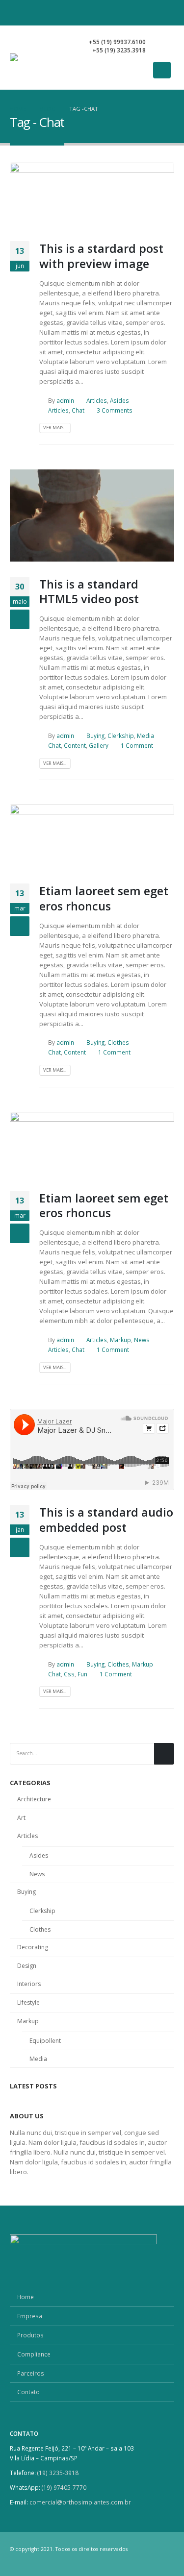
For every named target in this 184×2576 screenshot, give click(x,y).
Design (27, 1966)
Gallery (99, 745)
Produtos (30, 2335)
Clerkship (121, 736)
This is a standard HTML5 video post (89, 591)
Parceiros (31, 2373)
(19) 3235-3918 (58, 2473)
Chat (78, 410)
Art (21, 1818)
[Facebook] (132, 13)
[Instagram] (149, 13)
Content (75, 745)
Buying (95, 736)
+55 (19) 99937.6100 (117, 42)
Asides (119, 400)
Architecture (34, 1799)
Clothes (118, 1042)
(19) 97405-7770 (65, 2487)
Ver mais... (55, 428)
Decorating (33, 1947)
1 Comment (137, 745)
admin (65, 400)
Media (145, 736)
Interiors (29, 1984)
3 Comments (115, 410)
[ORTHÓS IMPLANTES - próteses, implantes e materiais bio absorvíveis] (44, 57)
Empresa (30, 2316)
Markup (120, 1340)
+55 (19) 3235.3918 (119, 50)
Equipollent (45, 2041)
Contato (28, 2392)
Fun (82, 1674)
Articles (97, 400)
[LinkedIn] (166, 13)
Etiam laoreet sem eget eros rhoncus (104, 898)
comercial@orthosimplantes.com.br (80, 2502)
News (142, 1340)
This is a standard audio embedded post (106, 1520)
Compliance (34, 2354)
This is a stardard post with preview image (101, 256)
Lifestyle (28, 2002)
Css (69, 1674)
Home (26, 2297)
